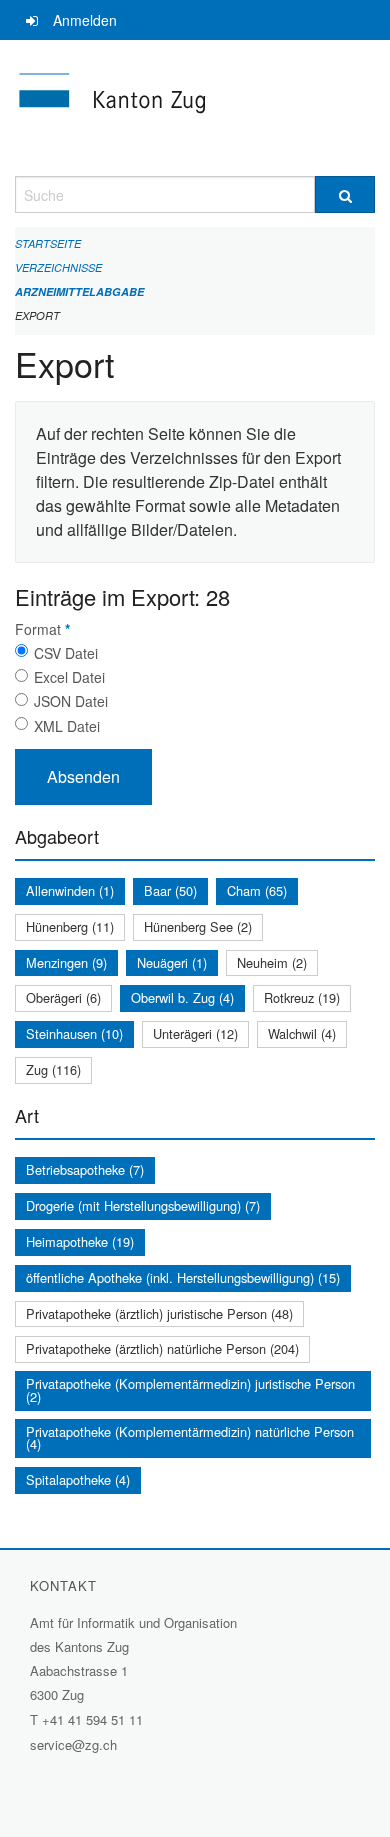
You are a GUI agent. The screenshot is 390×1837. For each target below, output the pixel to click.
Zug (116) (53, 1069)
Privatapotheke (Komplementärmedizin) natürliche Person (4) (190, 1438)
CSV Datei (66, 653)
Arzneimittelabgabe (79, 291)
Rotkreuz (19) (302, 997)
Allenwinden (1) (70, 890)
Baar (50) (170, 890)
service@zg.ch (73, 1744)
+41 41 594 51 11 (92, 1719)
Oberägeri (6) (63, 997)
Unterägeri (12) (195, 1033)
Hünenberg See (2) (198, 926)
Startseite (48, 243)
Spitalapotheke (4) (78, 1479)
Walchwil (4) (302, 1033)
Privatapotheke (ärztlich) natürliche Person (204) (162, 1348)
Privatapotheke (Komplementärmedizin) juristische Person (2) (190, 1390)
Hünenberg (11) (70, 926)
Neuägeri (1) (172, 962)
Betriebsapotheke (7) (85, 1169)
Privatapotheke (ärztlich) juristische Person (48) (159, 1313)
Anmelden (85, 20)
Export (37, 315)
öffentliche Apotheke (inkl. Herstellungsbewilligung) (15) (183, 1277)
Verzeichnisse (58, 267)
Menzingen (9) (66, 962)
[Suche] (345, 194)
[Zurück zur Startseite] (195, 108)
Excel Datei (69, 677)
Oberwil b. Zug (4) (182, 997)
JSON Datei (71, 701)
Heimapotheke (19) (80, 1241)
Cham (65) (257, 890)
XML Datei (67, 726)
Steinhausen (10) (74, 1033)
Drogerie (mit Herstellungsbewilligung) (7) (143, 1205)
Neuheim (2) (272, 962)
